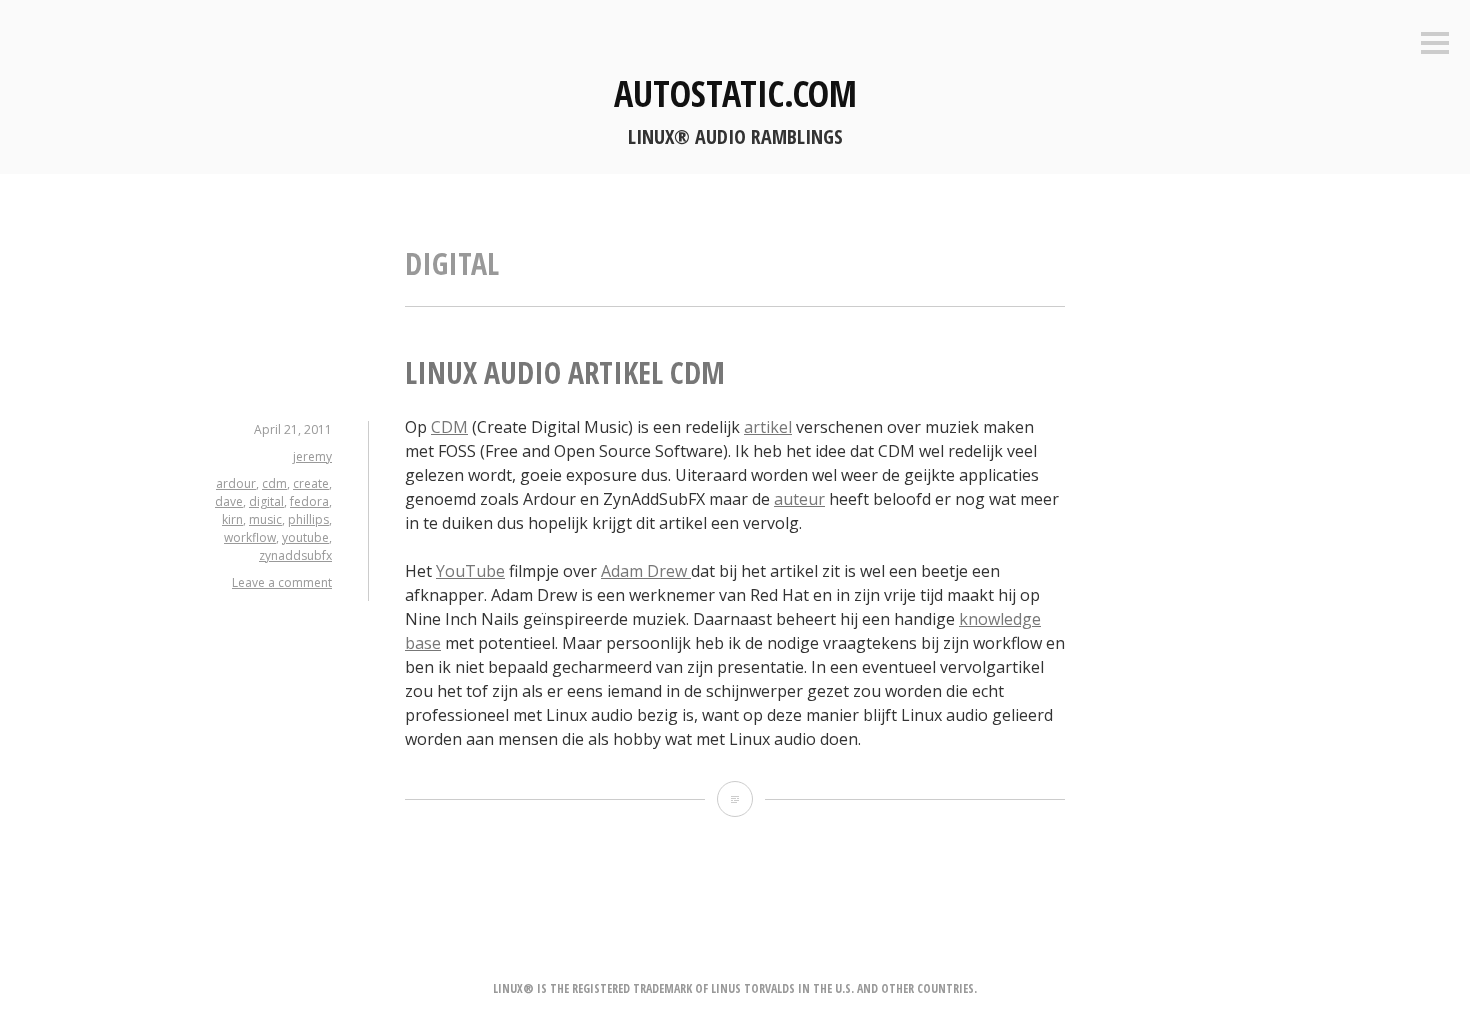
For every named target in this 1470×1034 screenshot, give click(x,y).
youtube (305, 537)
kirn (232, 519)
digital (266, 501)
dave (229, 501)
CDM (449, 427)
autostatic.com (735, 93)
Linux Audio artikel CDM (565, 372)
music (265, 519)
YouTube (470, 571)
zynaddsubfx (295, 555)
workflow (250, 537)
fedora (309, 501)
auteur (799, 499)
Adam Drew (646, 571)
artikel (768, 427)
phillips (308, 519)
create (311, 483)
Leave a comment (282, 582)
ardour (236, 483)
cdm (274, 483)
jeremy (312, 456)
